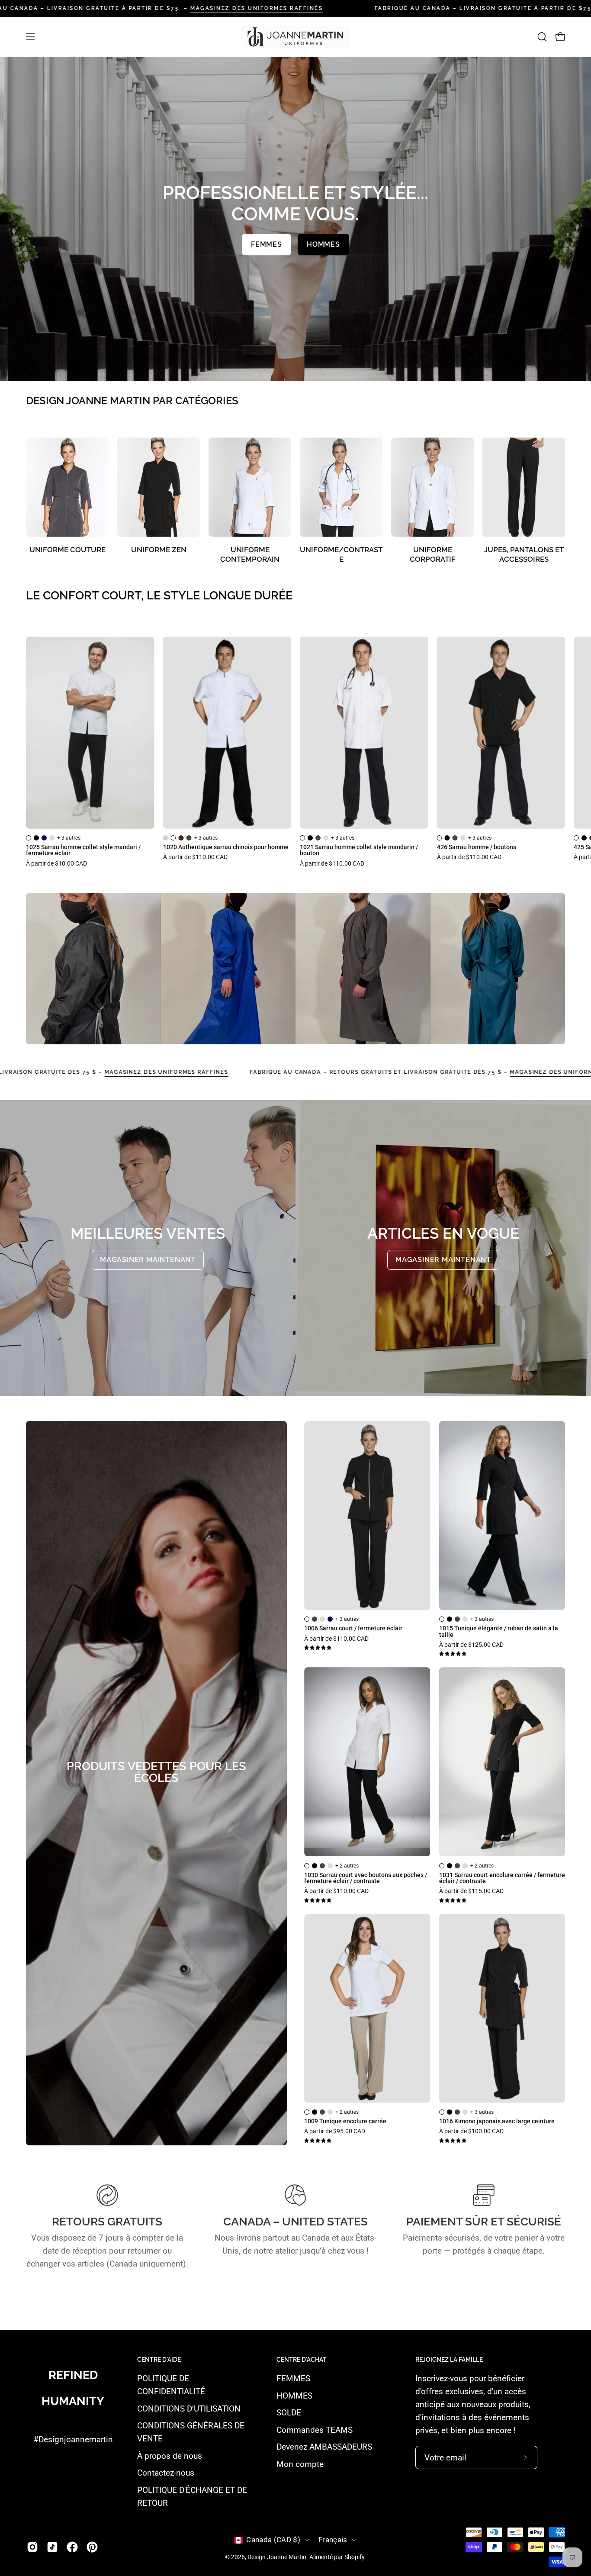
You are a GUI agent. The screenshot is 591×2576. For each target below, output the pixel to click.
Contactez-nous (166, 2473)
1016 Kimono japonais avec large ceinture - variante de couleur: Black (450, 2112)
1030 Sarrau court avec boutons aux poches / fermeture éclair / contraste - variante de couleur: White (307, 1866)
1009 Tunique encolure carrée (345, 2122)
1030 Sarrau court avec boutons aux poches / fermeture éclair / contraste (366, 1879)
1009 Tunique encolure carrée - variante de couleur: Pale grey (330, 2112)
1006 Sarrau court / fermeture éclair (353, 1629)
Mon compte (300, 2464)
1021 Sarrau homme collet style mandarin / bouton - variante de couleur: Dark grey (318, 838)
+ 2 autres (347, 1866)
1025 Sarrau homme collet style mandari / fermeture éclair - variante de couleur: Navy (44, 838)
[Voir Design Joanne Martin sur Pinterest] (92, 2547)
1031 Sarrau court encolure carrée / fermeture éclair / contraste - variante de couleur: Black (450, 1866)
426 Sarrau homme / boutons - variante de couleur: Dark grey (455, 838)
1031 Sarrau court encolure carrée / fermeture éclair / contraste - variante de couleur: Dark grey (457, 1866)
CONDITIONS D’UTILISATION (189, 2409)
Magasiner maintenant (148, 1260)
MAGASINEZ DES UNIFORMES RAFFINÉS (257, 8)
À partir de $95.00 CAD (335, 2132)
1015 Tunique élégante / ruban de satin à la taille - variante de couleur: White (442, 1619)
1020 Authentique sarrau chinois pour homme (226, 847)
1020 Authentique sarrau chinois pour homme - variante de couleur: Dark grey (189, 838)
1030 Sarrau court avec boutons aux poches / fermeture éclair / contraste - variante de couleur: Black (315, 1866)
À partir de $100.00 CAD (471, 2132)
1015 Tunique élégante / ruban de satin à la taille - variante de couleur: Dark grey (457, 1619)
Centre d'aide (159, 2360)
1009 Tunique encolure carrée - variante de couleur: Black (315, 2112)
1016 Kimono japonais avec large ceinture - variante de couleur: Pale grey (465, 2112)
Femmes (267, 244)
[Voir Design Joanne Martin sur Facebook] (72, 2547)
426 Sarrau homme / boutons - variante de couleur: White (440, 838)
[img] (318, 1648)
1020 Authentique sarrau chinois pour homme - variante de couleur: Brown (181, 838)
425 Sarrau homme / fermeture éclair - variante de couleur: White (576, 838)
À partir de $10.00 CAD (56, 864)
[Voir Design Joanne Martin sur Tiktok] (52, 2547)
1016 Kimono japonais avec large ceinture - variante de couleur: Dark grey (457, 2112)
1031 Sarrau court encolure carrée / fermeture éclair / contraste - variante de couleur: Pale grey (465, 1866)
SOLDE (289, 2413)
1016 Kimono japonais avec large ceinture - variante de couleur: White (442, 2112)
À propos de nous (170, 2456)
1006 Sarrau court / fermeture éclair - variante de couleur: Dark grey (315, 1619)
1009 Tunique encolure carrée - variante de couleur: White (307, 2112)
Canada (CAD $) (273, 2540)
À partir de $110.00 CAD (195, 857)
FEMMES (293, 2378)
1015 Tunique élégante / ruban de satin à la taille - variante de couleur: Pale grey (465, 1619)
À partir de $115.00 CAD (471, 1891)
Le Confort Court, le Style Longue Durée (159, 596)
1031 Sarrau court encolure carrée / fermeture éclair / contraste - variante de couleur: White (442, 1866)
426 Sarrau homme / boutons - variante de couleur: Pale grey (463, 838)
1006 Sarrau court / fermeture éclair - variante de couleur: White (307, 1619)
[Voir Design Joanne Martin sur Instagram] (32, 2547)
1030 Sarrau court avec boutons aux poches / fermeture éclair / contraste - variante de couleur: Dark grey (322, 1866)
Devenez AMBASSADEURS (324, 2447)
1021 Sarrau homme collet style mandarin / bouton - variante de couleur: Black (310, 838)
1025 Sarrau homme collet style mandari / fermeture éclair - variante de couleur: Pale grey (52, 838)
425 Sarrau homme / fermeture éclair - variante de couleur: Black (584, 838)
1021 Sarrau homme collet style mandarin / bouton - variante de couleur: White (302, 838)
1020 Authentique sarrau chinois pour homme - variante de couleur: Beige (166, 838)
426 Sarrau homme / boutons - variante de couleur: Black (447, 838)
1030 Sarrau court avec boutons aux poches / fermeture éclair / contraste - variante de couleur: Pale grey (330, 1866)
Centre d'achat (302, 2360)
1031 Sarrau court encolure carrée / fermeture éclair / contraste (502, 1879)
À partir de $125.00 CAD (471, 1645)
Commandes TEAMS (315, 2430)
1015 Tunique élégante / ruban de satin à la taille (499, 1632)
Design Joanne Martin (277, 2557)
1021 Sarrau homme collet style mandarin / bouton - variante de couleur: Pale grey (326, 838)
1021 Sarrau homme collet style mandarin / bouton (359, 851)
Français (333, 2540)
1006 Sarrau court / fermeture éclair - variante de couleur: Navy (330, 1619)
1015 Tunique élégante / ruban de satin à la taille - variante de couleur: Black (450, 1619)
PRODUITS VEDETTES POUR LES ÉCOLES (156, 1772)
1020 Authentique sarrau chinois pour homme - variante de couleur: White (173, 838)
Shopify (354, 2557)
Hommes (323, 244)
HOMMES (294, 2396)
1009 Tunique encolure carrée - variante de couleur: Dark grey (322, 2112)
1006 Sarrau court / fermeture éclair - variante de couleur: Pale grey (322, 1619)
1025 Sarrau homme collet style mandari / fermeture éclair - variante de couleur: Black (36, 838)
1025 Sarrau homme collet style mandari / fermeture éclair (83, 851)
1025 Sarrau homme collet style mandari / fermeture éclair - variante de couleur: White (29, 838)
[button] (542, 37)
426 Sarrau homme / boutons (477, 847)
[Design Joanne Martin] (295, 37)
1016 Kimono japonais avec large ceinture (497, 2122)
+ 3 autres (69, 838)
